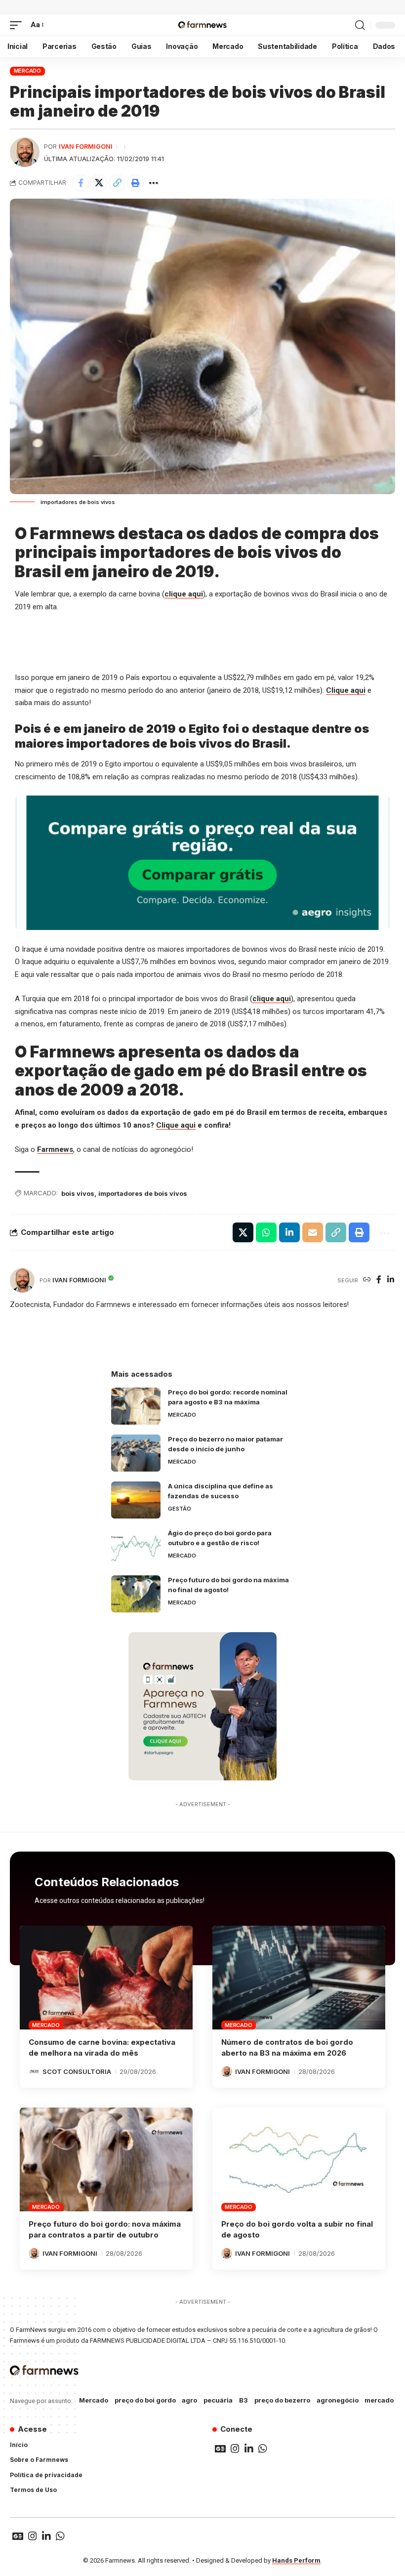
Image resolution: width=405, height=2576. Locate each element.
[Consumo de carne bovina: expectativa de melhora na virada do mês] (106, 1978)
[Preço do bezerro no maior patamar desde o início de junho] (136, 1453)
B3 (243, 2400)
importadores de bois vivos (143, 1193)
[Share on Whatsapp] (266, 1232)
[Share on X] (99, 183)
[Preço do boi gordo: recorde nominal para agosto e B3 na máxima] (136, 1406)
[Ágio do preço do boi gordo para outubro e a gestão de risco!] (136, 1547)
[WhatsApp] (263, 2449)
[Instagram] (235, 2449)
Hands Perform (296, 2560)
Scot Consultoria (77, 2071)
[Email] (313, 1232)
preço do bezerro (282, 2400)
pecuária (218, 2400)
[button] (18, 25)
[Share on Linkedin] (289, 1232)
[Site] (367, 1280)
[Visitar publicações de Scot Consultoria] (34, 2071)
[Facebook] (379, 1280)
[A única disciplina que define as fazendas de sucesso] (136, 1500)
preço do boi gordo (145, 2400)
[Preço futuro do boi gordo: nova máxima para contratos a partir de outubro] (106, 2159)
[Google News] (220, 2449)
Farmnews (55, 1149)
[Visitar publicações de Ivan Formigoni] (25, 152)
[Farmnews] (202, 25)
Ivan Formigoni (86, 147)
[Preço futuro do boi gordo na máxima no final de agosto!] (136, 1594)
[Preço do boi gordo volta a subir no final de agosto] (299, 2159)
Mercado (27, 71)
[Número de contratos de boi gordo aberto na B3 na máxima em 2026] (299, 1978)
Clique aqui (346, 690)
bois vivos (78, 1193)
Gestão (180, 1509)
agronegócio (338, 2400)
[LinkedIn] (391, 1280)
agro (189, 2400)
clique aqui (184, 594)
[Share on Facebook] (81, 183)
